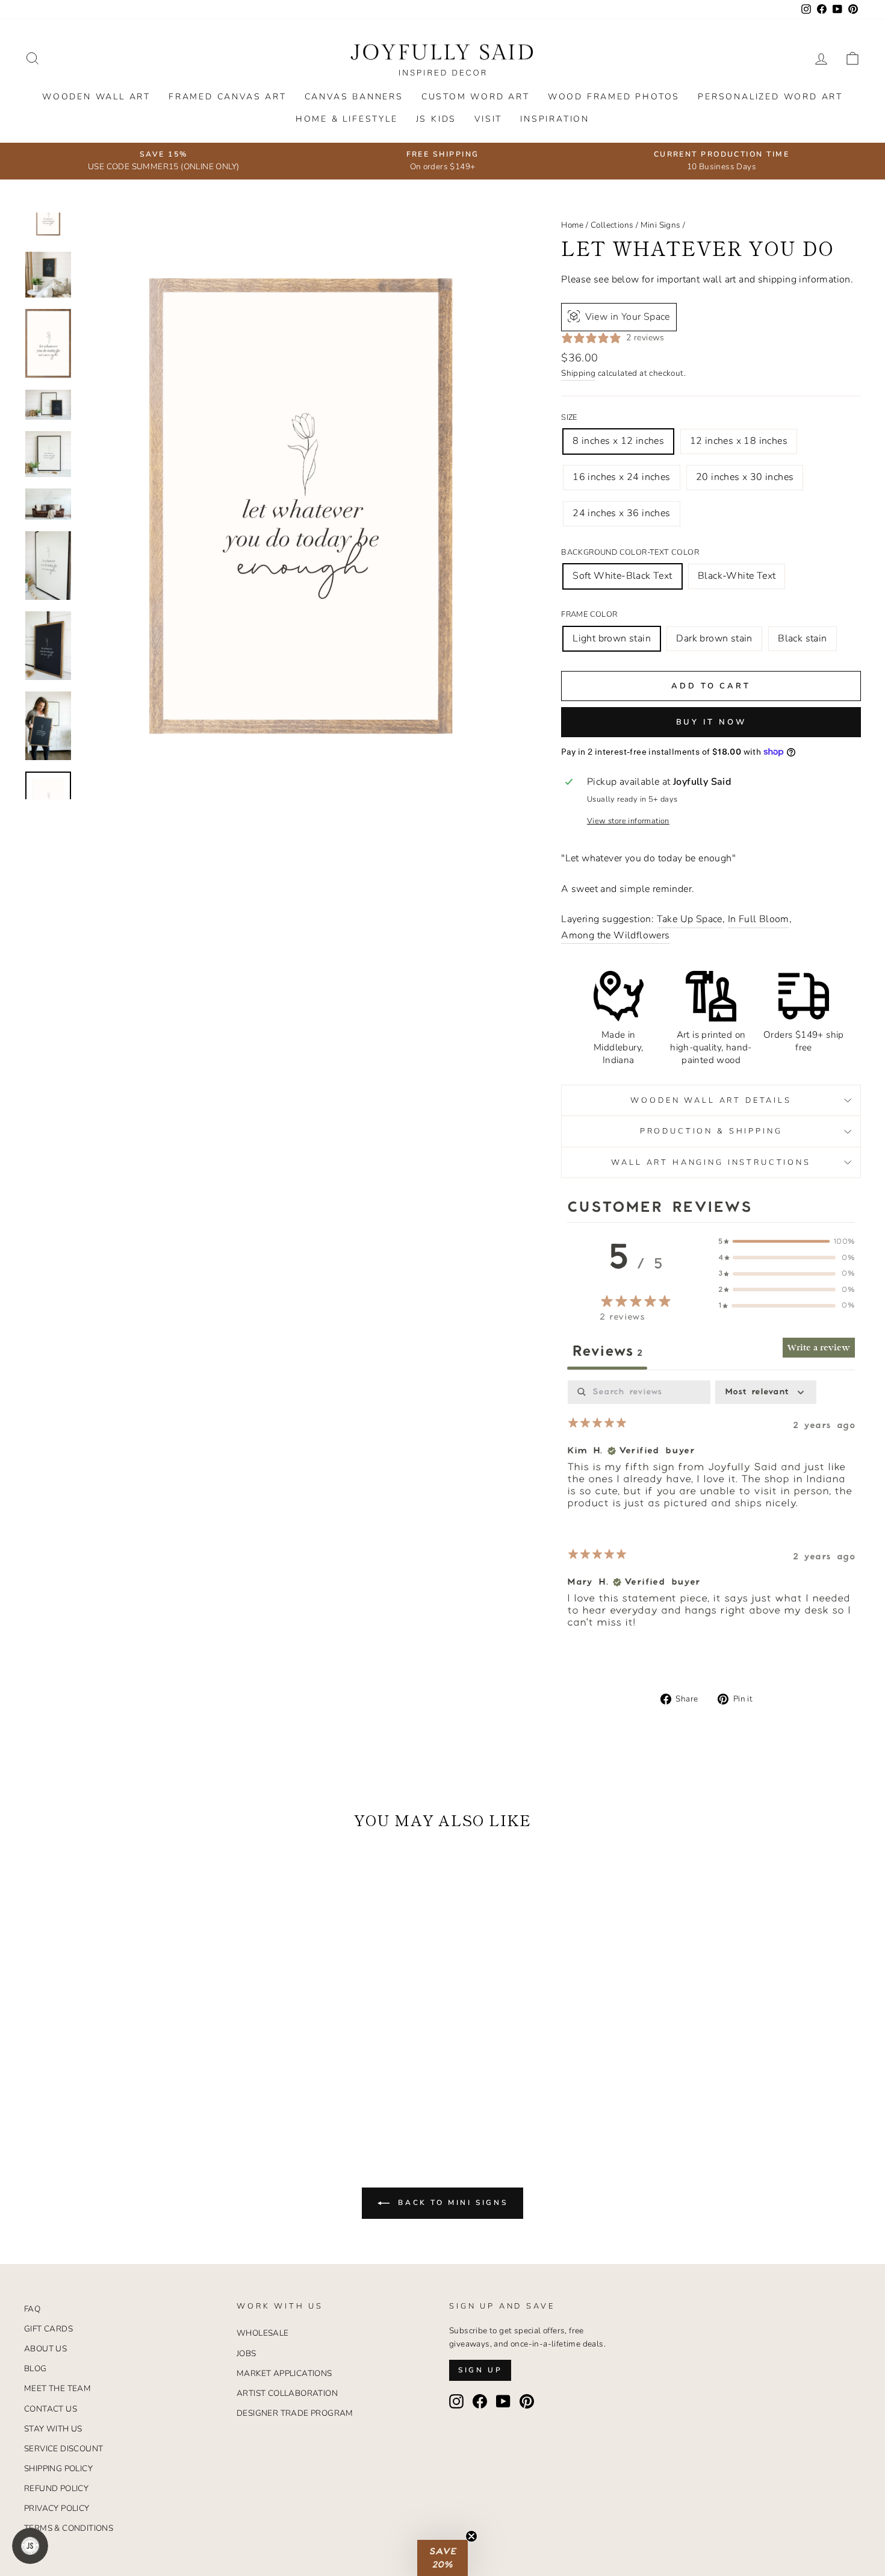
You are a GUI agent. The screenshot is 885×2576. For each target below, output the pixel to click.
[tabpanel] (711, 1514)
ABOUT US (45, 2349)
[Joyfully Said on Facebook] (480, 2401)
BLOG (36, 2369)
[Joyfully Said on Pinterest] (527, 2401)
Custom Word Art (476, 97)
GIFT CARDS (48, 2329)
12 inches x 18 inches (739, 441)
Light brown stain (612, 638)
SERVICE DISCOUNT (64, 2449)
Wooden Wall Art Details (711, 1100)
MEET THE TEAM (57, 2388)
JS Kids (436, 119)
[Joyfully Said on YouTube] (503, 2401)
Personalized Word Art (770, 97)
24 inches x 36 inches (621, 513)
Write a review (819, 1348)
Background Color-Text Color (630, 552)
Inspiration (555, 119)
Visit (488, 119)
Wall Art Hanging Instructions (711, 1162)
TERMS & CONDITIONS (69, 2528)
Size (569, 417)
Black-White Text (737, 576)
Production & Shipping (711, 1131)
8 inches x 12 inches (618, 441)
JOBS (247, 2353)
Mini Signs (661, 225)
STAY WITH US (53, 2429)
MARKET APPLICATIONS (284, 2373)
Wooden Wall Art (96, 97)
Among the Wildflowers (615, 935)
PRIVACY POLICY (57, 2508)
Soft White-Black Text (622, 576)
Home (573, 225)
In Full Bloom (759, 919)
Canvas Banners (354, 97)
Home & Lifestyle (347, 119)
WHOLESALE (263, 2333)
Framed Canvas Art (228, 97)
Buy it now (711, 722)
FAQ (32, 2309)
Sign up (480, 2370)
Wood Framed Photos (614, 97)
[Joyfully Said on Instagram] (456, 2401)
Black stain (802, 638)
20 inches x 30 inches (745, 477)
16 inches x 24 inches (621, 477)
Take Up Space (690, 919)
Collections (612, 225)
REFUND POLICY (56, 2488)
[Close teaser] (471, 2536)
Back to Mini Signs (451, 2203)
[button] (442, 2558)
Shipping (578, 373)
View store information (628, 821)
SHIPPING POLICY (58, 2468)
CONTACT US (51, 2409)
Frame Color (589, 614)
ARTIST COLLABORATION (287, 2393)
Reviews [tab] (607, 1352)
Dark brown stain (714, 638)
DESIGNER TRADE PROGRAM (295, 2413)
